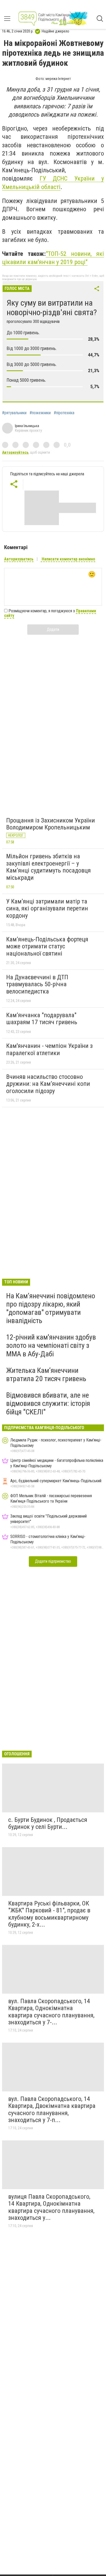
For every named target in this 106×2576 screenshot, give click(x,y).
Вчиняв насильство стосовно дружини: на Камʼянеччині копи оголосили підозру (48, 1084)
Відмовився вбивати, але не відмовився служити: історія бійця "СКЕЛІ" (48, 1403)
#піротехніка (64, 413)
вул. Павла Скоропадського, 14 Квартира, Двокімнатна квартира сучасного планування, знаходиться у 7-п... (52, 2110)
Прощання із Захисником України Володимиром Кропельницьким (51, 824)
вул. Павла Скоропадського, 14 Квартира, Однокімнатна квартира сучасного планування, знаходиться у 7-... (51, 2012)
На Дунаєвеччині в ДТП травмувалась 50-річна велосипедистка (37, 984)
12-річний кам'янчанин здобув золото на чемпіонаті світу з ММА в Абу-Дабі (51, 1345)
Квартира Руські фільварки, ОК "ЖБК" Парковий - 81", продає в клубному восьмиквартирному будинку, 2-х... (49, 1914)
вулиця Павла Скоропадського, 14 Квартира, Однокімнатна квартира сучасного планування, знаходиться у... (51, 2207)
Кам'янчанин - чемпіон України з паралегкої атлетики (49, 1049)
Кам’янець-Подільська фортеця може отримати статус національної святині (47, 946)
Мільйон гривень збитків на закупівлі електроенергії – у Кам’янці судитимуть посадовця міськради (48, 867)
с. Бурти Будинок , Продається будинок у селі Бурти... (48, 1823)
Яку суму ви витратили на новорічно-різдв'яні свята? (52, 308)
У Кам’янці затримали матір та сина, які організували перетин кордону (47, 908)
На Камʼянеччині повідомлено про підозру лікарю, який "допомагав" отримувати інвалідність (51, 1308)
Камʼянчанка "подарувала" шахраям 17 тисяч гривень (42, 1019)
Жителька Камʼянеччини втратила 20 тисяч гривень (46, 1375)
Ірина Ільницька (27, 426)
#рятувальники (14, 413)
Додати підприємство (53, 1561)
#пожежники (40, 413)
